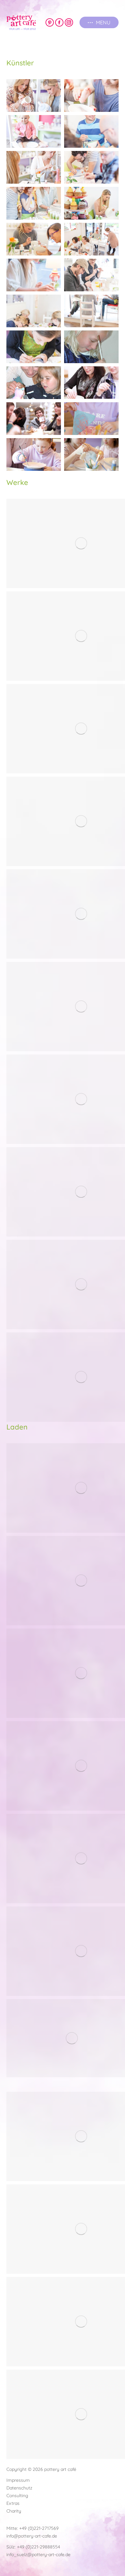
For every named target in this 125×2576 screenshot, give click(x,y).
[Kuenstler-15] (34, 347)
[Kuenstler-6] (91, 167)
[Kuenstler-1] (34, 96)
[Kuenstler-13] (34, 311)
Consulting (17, 2496)
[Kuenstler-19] (34, 419)
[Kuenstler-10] (91, 239)
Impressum (18, 2480)
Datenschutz (19, 2488)
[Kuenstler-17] (34, 383)
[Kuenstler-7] (34, 203)
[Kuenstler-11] (34, 275)
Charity (14, 2511)
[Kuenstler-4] (91, 131)
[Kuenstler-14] (91, 311)
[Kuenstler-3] (34, 131)
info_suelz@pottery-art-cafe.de (38, 2555)
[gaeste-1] (91, 419)
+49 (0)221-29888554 (38, 2547)
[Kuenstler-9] (34, 239)
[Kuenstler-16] (91, 347)
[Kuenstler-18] (91, 383)
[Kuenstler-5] (34, 167)
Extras (13, 2503)
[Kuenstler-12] (91, 275)
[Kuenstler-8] (91, 203)
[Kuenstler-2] (91, 96)
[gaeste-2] (34, 454)
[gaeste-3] (91, 454)
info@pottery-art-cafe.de (32, 2536)
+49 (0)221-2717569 (39, 2528)
